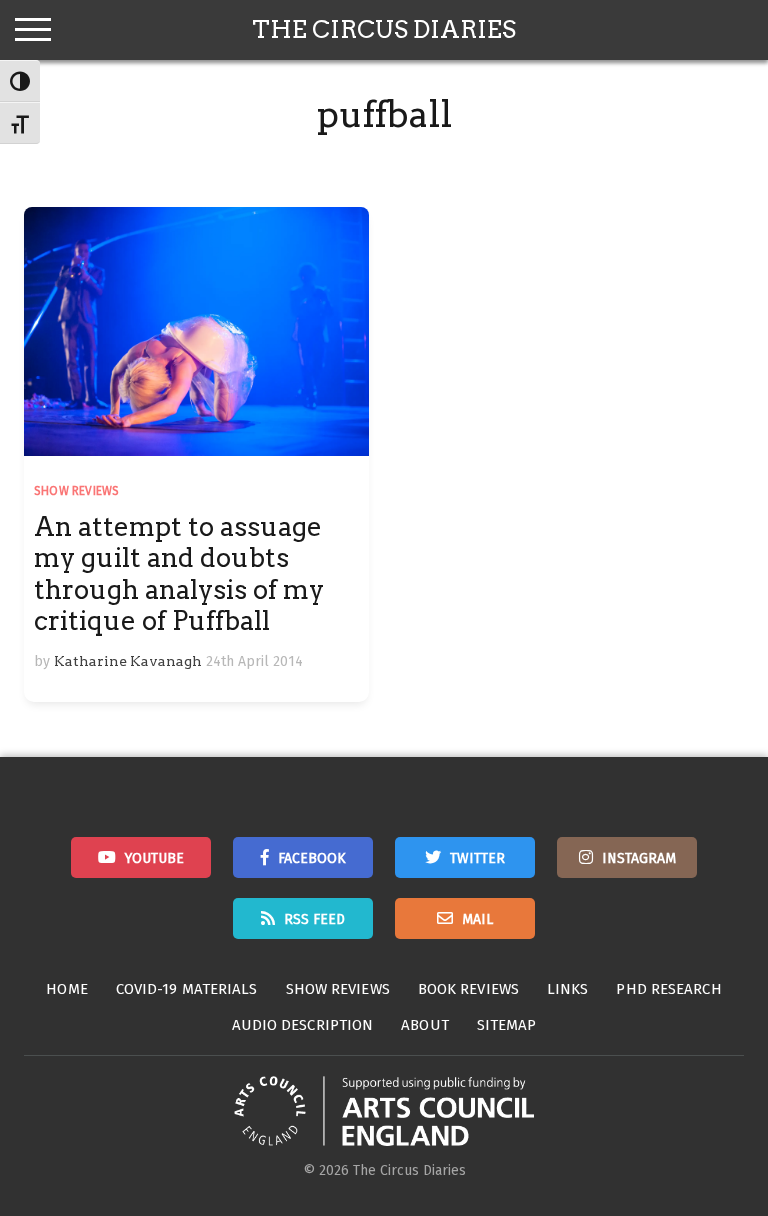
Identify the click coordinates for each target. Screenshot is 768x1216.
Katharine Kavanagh (128, 661)
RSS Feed (314, 919)
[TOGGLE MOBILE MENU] (33, 30)
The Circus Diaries (384, 29)
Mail (477, 919)
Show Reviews (76, 491)
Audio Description (303, 1025)
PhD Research (668, 989)
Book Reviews (468, 989)
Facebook (312, 858)
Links (568, 989)
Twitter (477, 858)
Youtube (154, 858)
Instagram (639, 858)
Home (66, 989)
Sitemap (507, 1025)
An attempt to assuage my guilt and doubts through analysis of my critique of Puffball (179, 573)
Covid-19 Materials (187, 989)
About (425, 1025)
